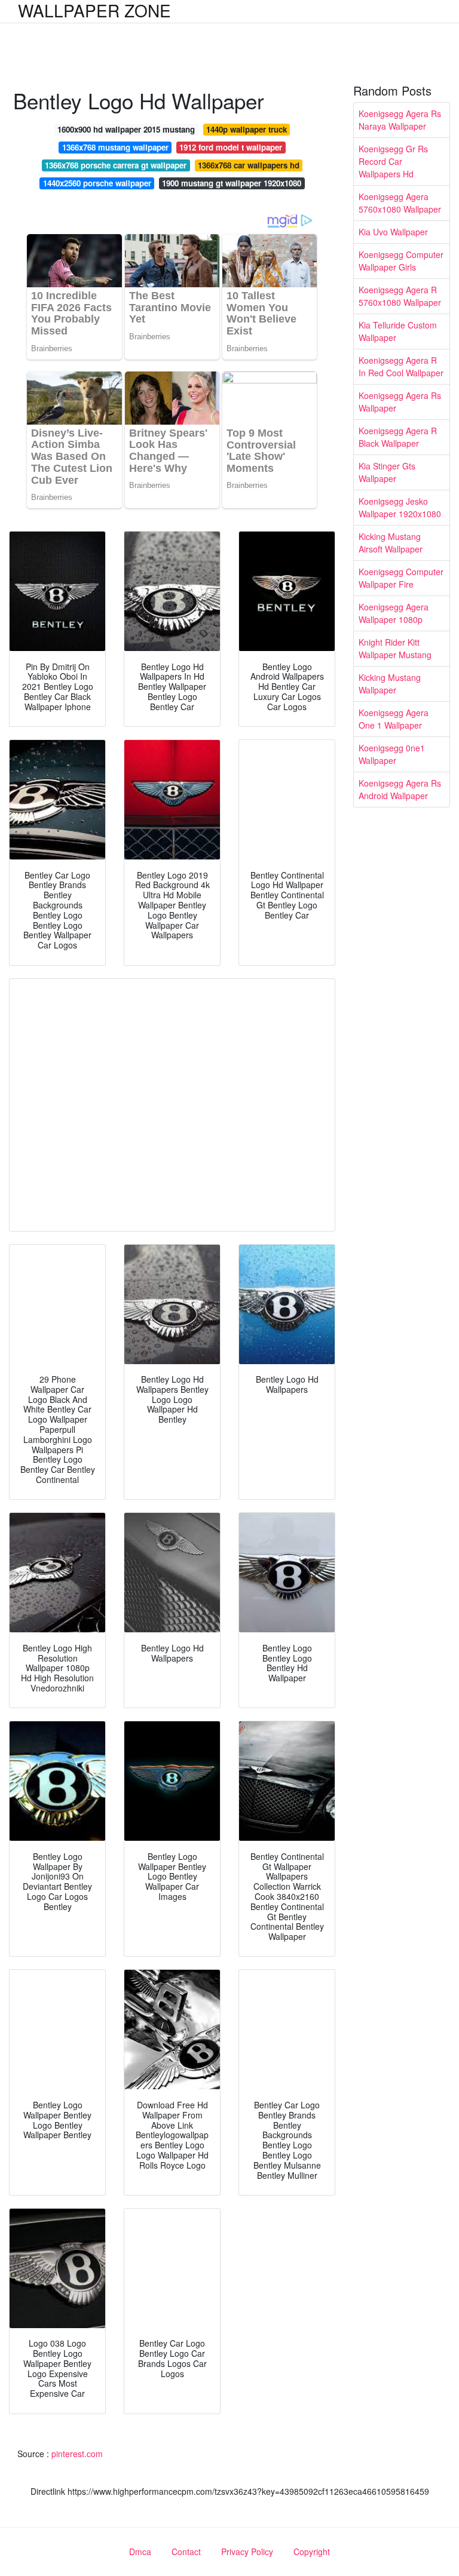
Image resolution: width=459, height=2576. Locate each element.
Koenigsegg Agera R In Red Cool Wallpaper (401, 366)
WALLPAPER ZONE (94, 10)
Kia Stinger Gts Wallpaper (387, 472)
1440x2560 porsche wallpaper (97, 183)
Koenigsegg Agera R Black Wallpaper (398, 437)
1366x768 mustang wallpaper (115, 147)
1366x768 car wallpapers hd (249, 165)
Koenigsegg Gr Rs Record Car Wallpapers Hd (393, 161)
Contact (186, 2552)
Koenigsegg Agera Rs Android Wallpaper (400, 789)
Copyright (312, 2552)
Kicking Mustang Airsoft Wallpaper (391, 543)
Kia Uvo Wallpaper (393, 232)
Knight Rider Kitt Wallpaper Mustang (395, 648)
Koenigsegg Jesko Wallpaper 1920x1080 (400, 507)
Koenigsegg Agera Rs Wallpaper (400, 402)
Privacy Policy (247, 2552)
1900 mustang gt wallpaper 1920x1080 (232, 183)
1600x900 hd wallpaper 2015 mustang (126, 129)
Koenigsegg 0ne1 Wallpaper (392, 754)
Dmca (140, 2552)
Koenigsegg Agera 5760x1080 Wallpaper (400, 203)
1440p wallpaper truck (247, 129)
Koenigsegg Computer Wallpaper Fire (401, 578)
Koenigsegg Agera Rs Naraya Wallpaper (400, 120)
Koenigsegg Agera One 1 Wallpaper (394, 719)
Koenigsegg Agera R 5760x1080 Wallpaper (400, 296)
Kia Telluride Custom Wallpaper (398, 331)
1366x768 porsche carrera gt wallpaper (116, 165)
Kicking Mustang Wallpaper (390, 684)
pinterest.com (77, 2454)
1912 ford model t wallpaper (231, 147)
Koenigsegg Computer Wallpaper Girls (401, 261)
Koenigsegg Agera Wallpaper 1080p (394, 613)
